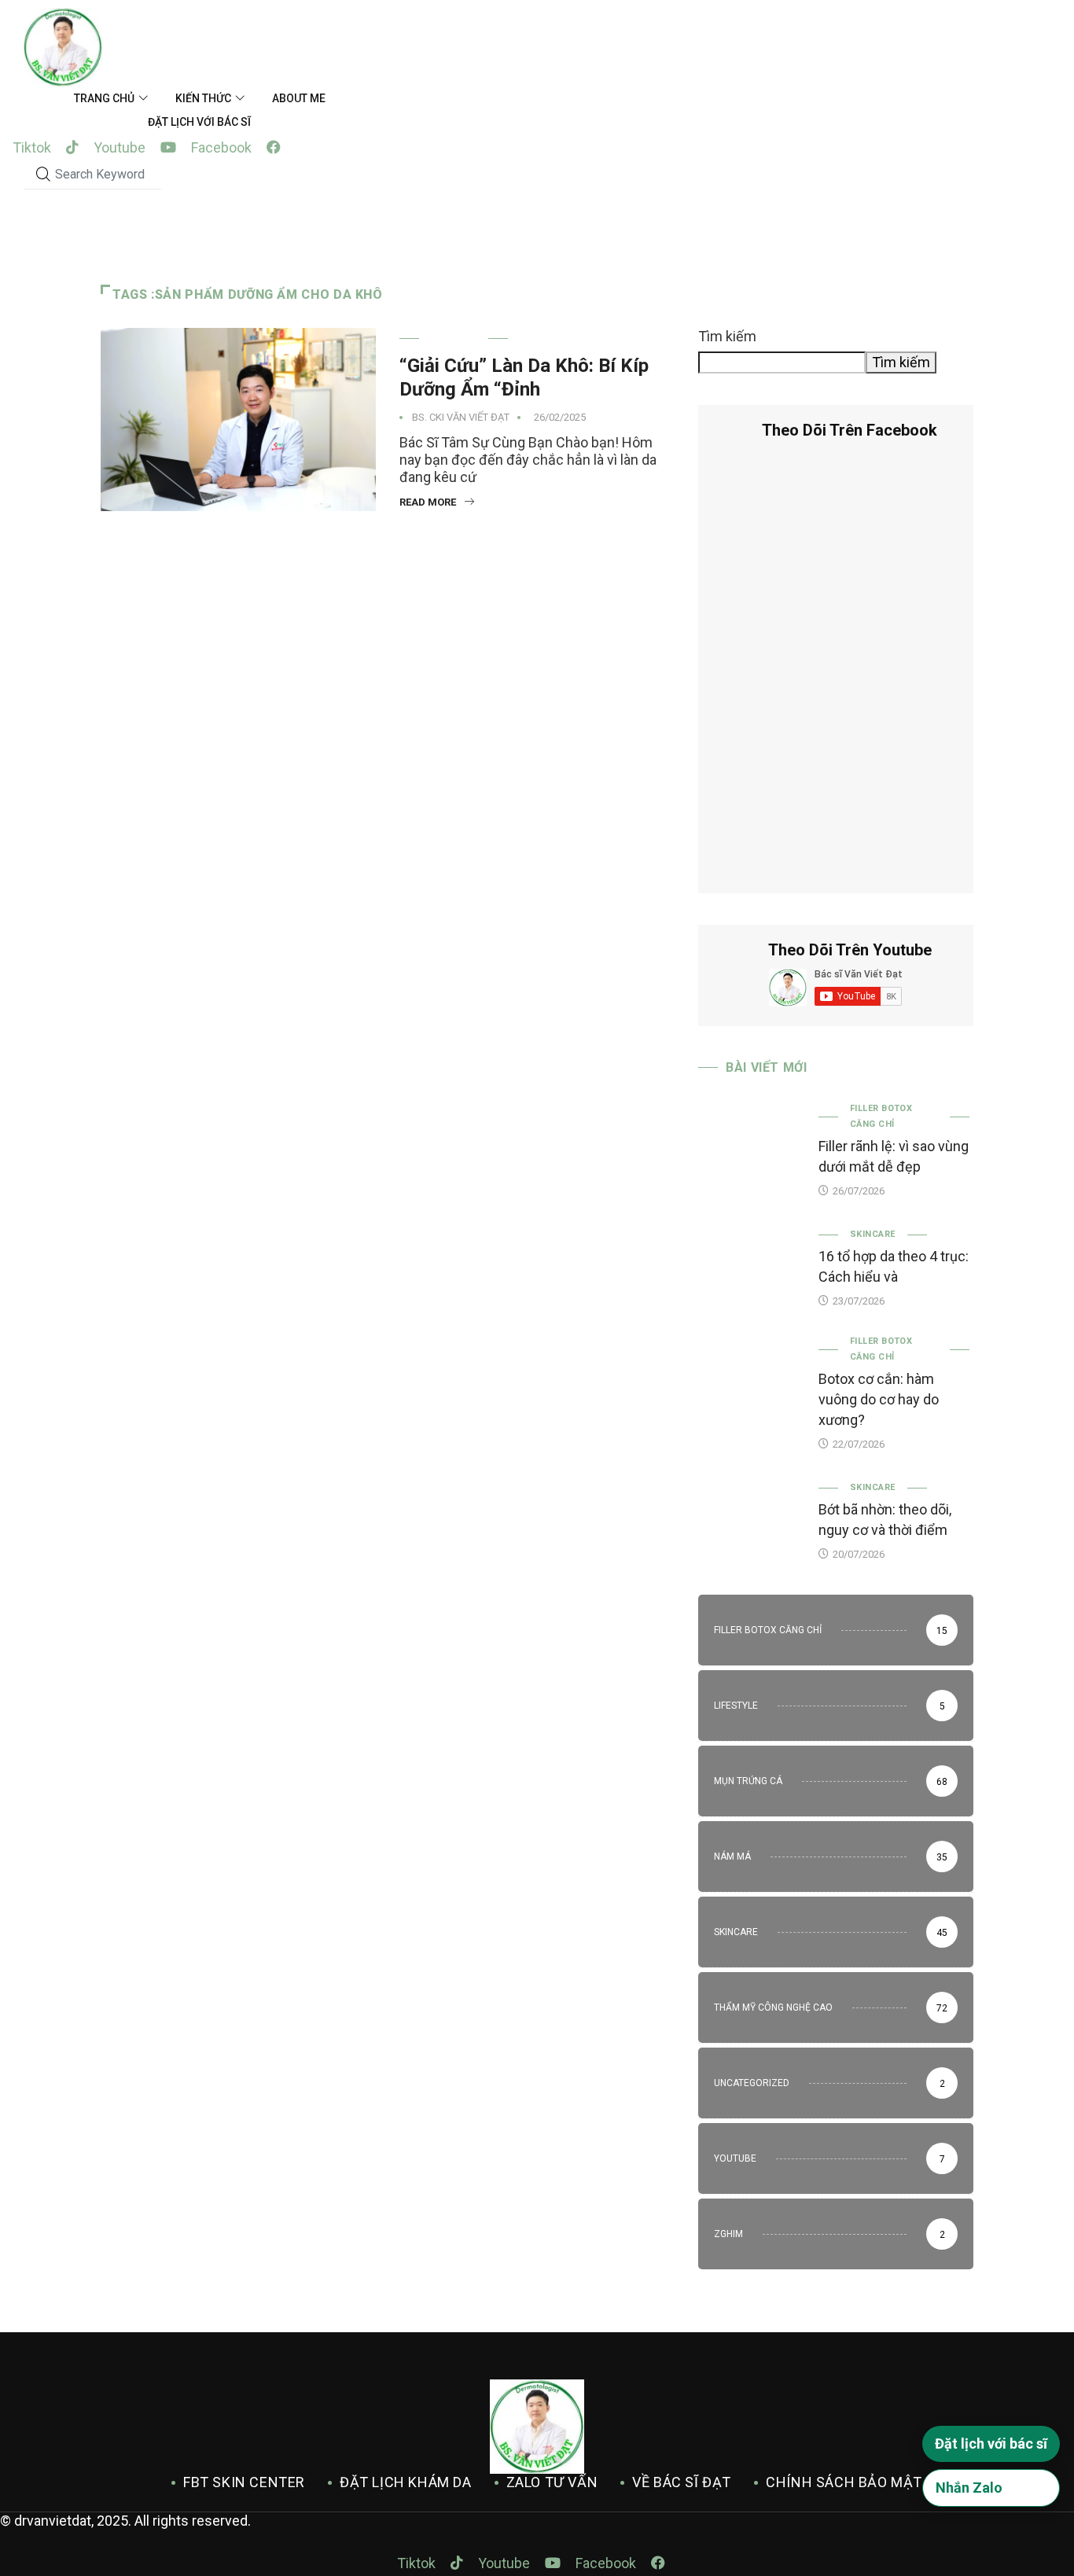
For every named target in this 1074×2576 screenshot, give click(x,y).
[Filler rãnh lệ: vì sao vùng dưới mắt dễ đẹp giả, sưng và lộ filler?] (750, 1143)
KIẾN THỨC (203, 98)
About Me (299, 98)
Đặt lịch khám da (406, 2482)
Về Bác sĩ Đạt (682, 2482)
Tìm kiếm (727, 336)
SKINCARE (454, 339)
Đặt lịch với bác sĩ (199, 122)
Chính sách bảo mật (844, 2482)
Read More (428, 502)
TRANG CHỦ (104, 98)
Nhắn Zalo (969, 2488)
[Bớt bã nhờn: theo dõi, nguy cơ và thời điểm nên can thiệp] (750, 1518)
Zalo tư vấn (552, 2482)
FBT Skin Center (244, 2482)
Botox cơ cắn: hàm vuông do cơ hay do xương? (879, 1399)
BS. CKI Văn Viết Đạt (461, 417)
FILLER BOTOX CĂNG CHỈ (881, 1116)
